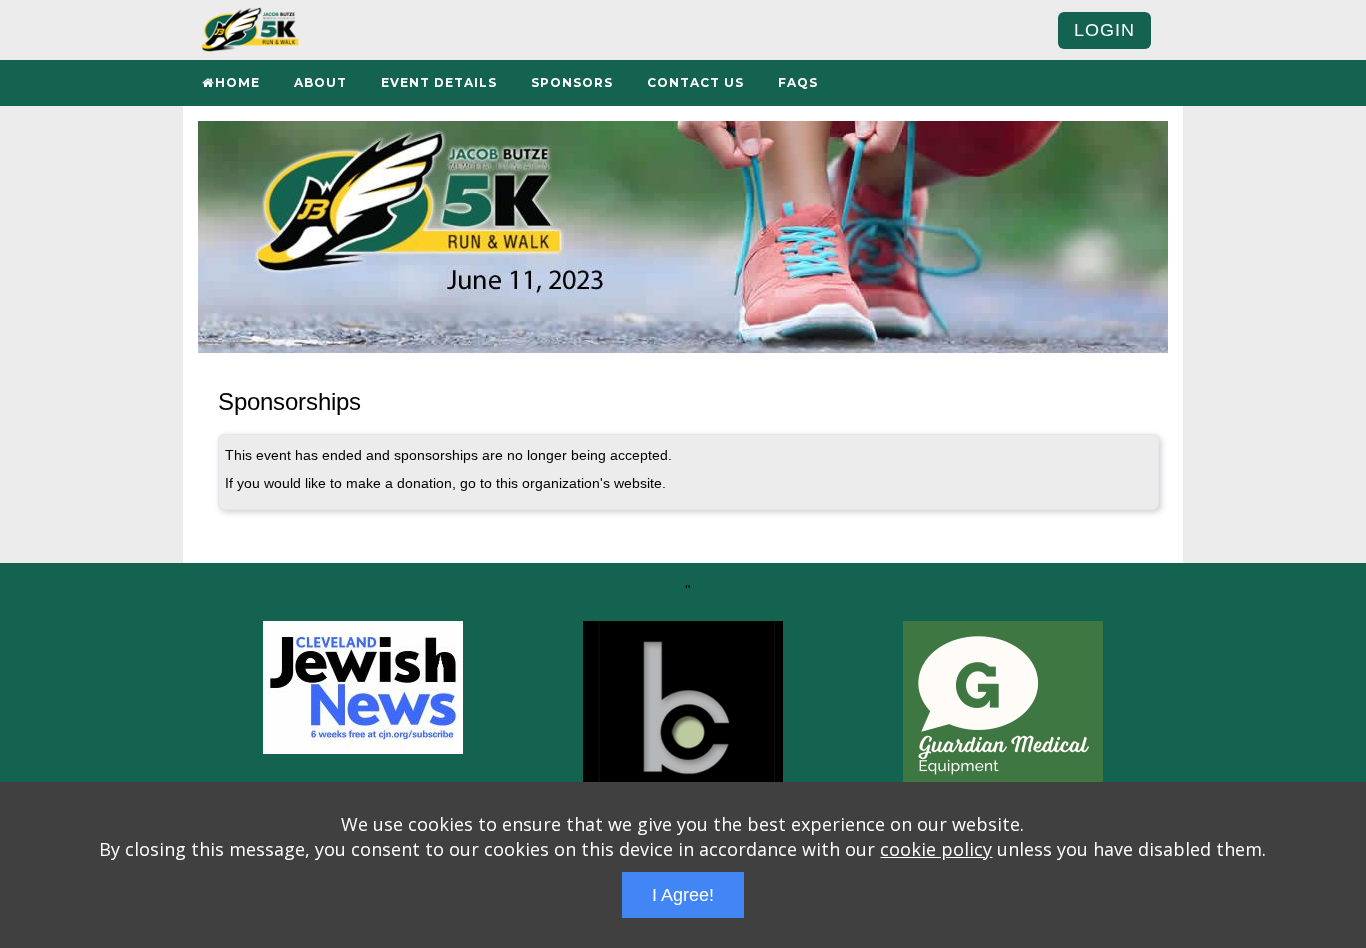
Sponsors (572, 82)
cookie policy (936, 849)
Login (1104, 30)
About (320, 82)
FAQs (798, 82)
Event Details (439, 82)
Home (237, 82)
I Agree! (683, 895)
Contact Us (695, 82)
